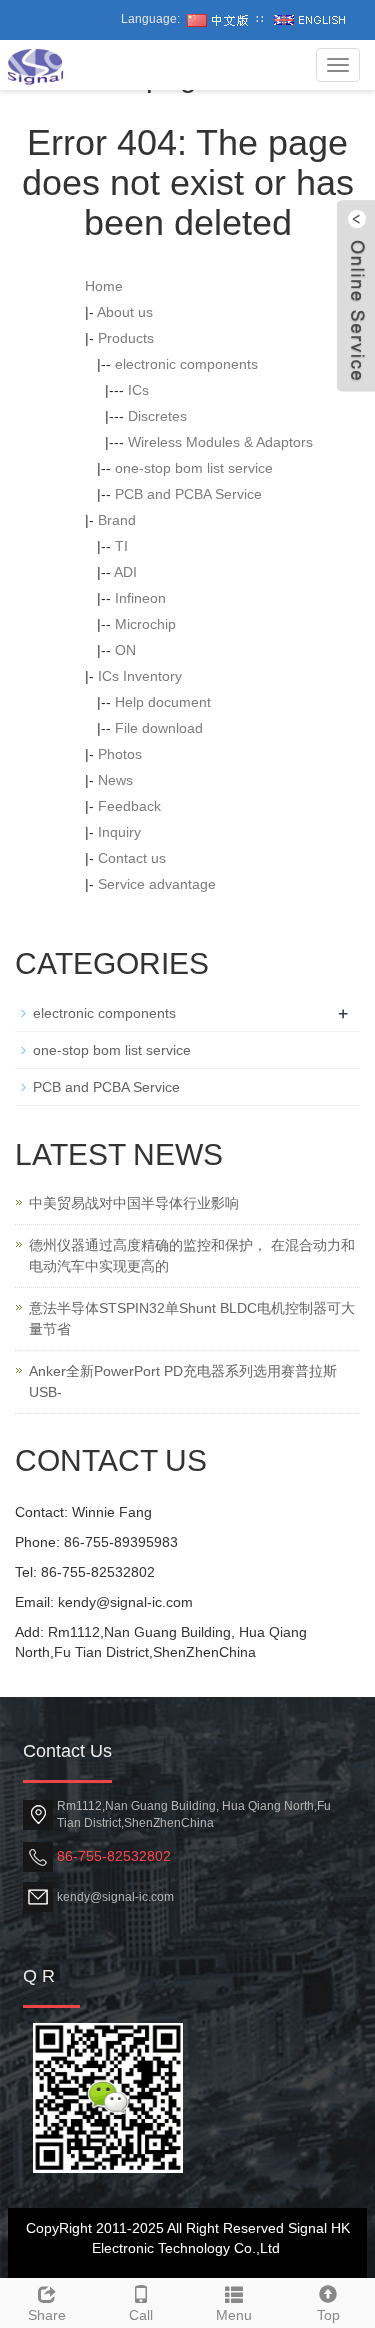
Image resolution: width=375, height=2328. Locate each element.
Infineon (140, 598)
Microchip (145, 624)
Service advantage (157, 884)
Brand (117, 520)
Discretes (157, 416)
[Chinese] (218, 19)
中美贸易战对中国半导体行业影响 (134, 1203)
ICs (138, 390)
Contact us (132, 858)
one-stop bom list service (194, 468)
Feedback (129, 806)
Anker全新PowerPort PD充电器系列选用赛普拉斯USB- (183, 1381)
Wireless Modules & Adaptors (220, 442)
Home (104, 286)
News (115, 780)
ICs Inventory (140, 676)
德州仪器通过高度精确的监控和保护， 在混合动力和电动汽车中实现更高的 (192, 1255)
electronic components (186, 364)
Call (141, 2315)
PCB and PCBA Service (188, 494)
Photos (120, 754)
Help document (163, 702)
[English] (310, 19)
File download (159, 728)
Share (47, 2315)
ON (125, 650)
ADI (125, 572)
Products (126, 338)
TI (121, 546)
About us (125, 312)
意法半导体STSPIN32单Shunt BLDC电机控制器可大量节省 (192, 1318)
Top (328, 2315)
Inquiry (119, 832)
